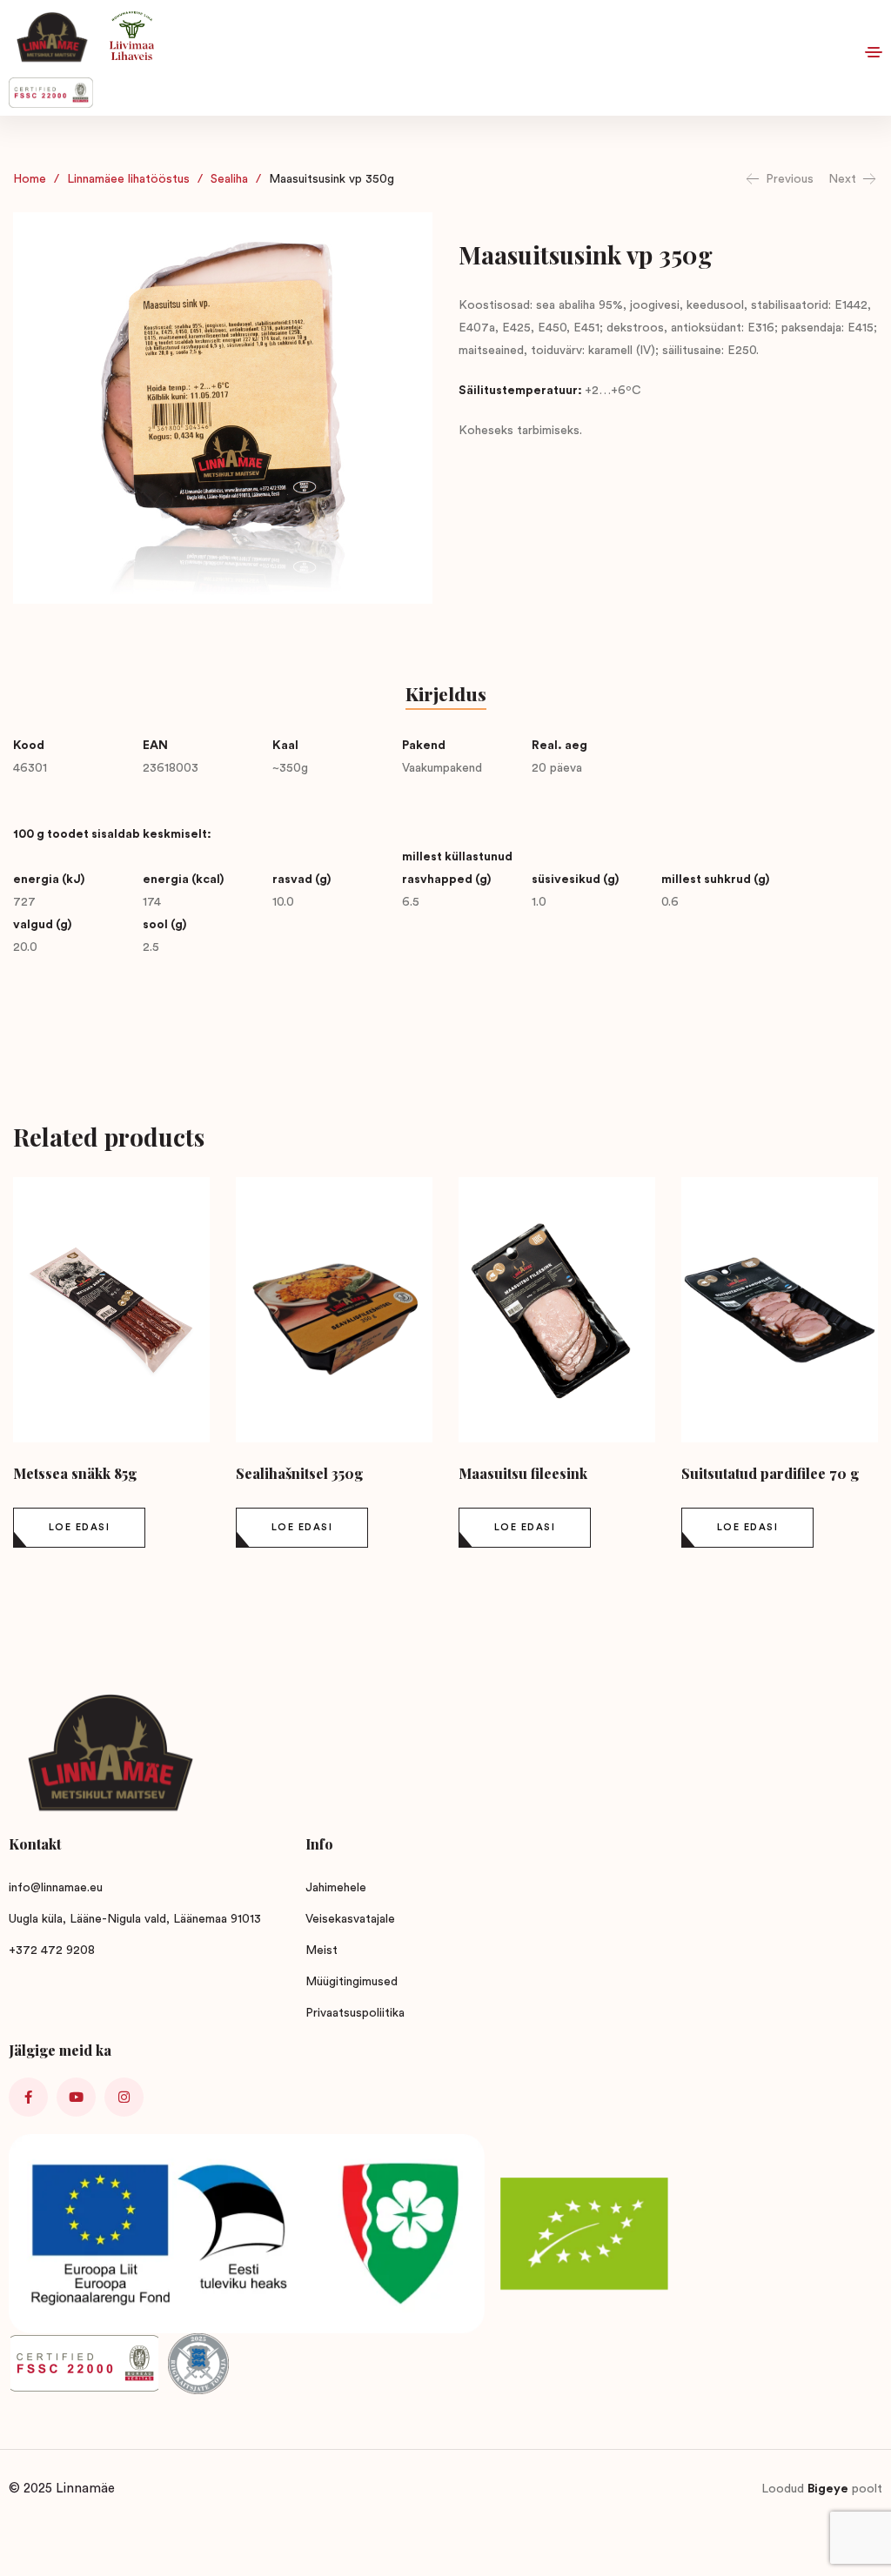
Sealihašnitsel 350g (299, 1473)
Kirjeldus (446, 693)
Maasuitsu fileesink (523, 1473)
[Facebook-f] (28, 2097)
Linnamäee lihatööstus (128, 179)
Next (842, 179)
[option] (111, 1366)
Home (30, 179)
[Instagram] (124, 2097)
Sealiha (229, 179)
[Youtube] (76, 2097)
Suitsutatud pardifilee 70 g (770, 1473)
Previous (790, 179)
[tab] (446, 696)
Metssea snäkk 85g (75, 1473)
